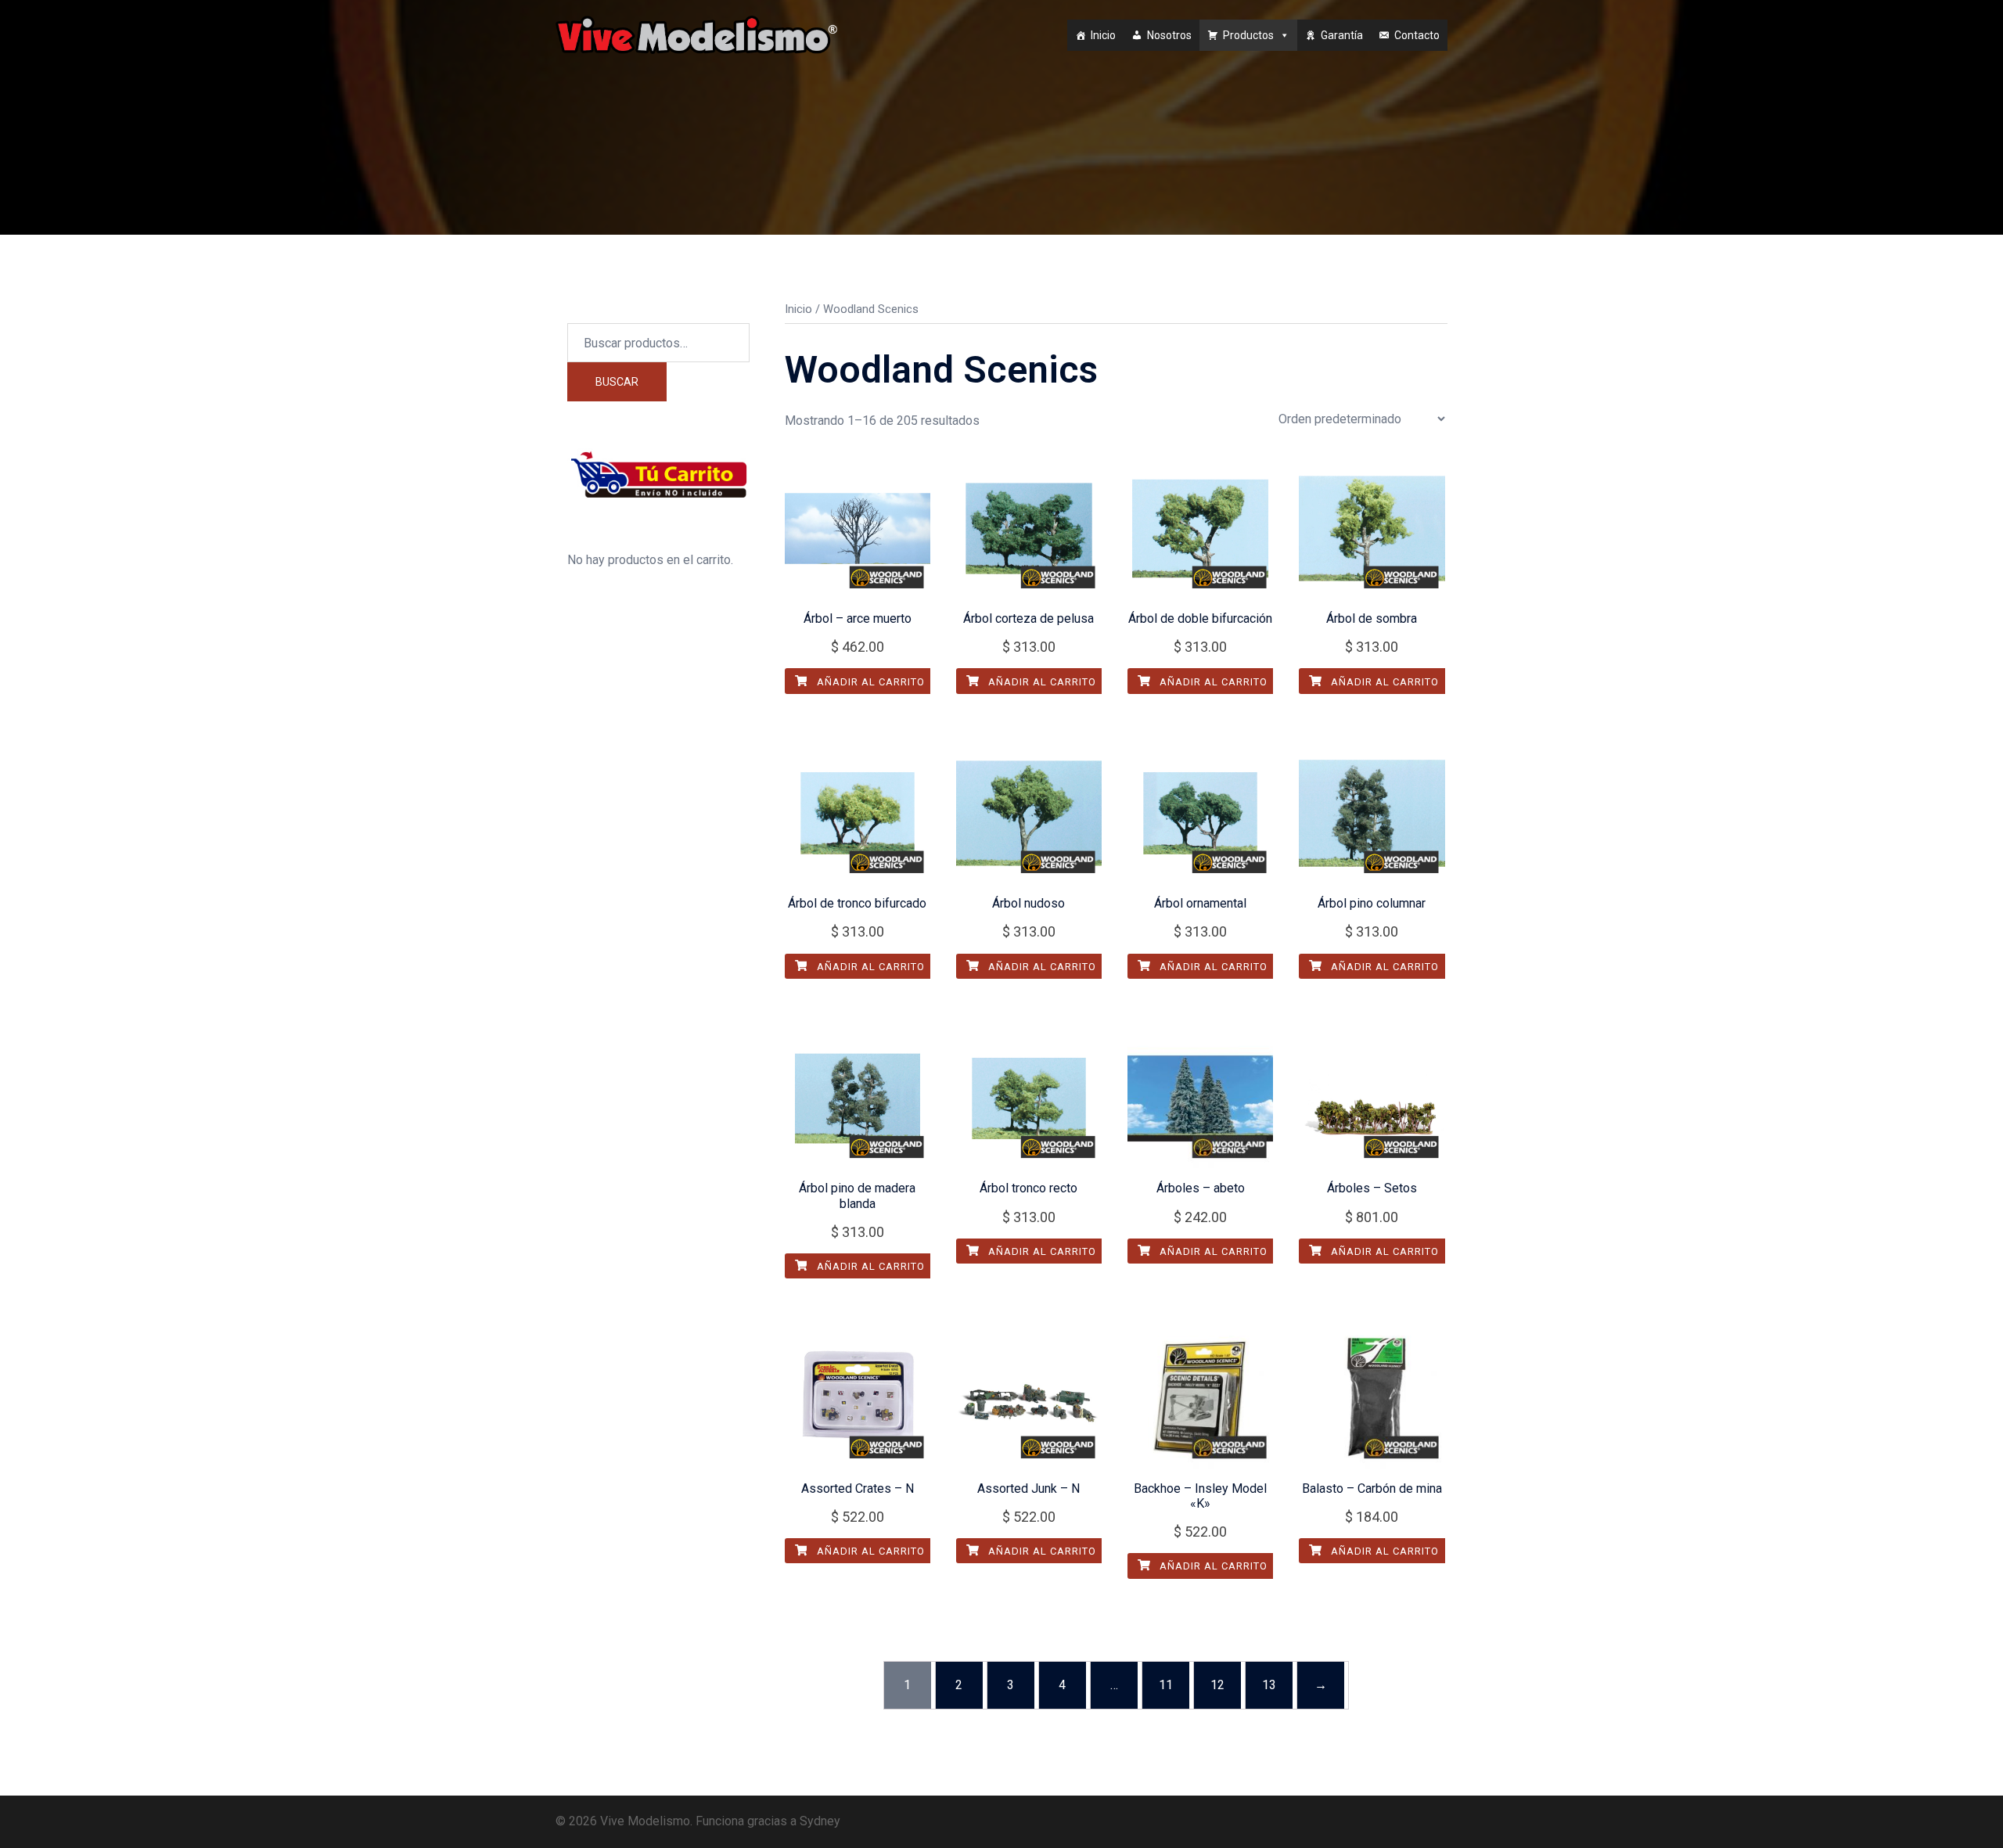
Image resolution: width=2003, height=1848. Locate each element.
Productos (1248, 35)
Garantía (1342, 35)
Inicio (1103, 35)
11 (1166, 1685)
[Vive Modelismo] (696, 34)
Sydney (820, 1821)
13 (1269, 1685)
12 (1217, 1685)
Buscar (617, 382)
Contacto (1417, 35)
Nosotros (1169, 35)
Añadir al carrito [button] (869, 682)
